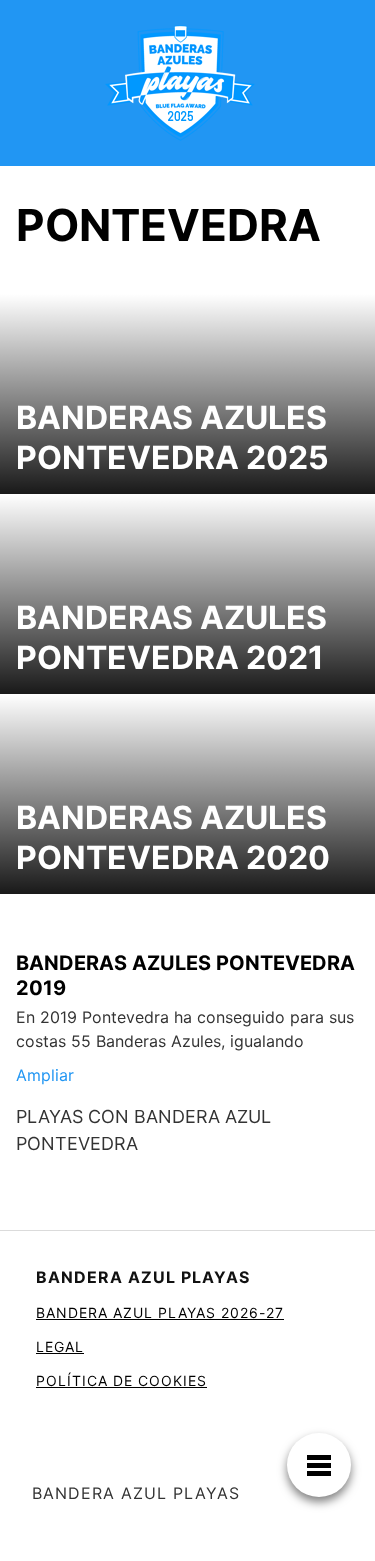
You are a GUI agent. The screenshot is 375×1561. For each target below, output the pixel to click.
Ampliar (45, 1075)
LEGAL (60, 1346)
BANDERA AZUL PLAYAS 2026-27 (160, 1312)
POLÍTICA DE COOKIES (121, 1380)
